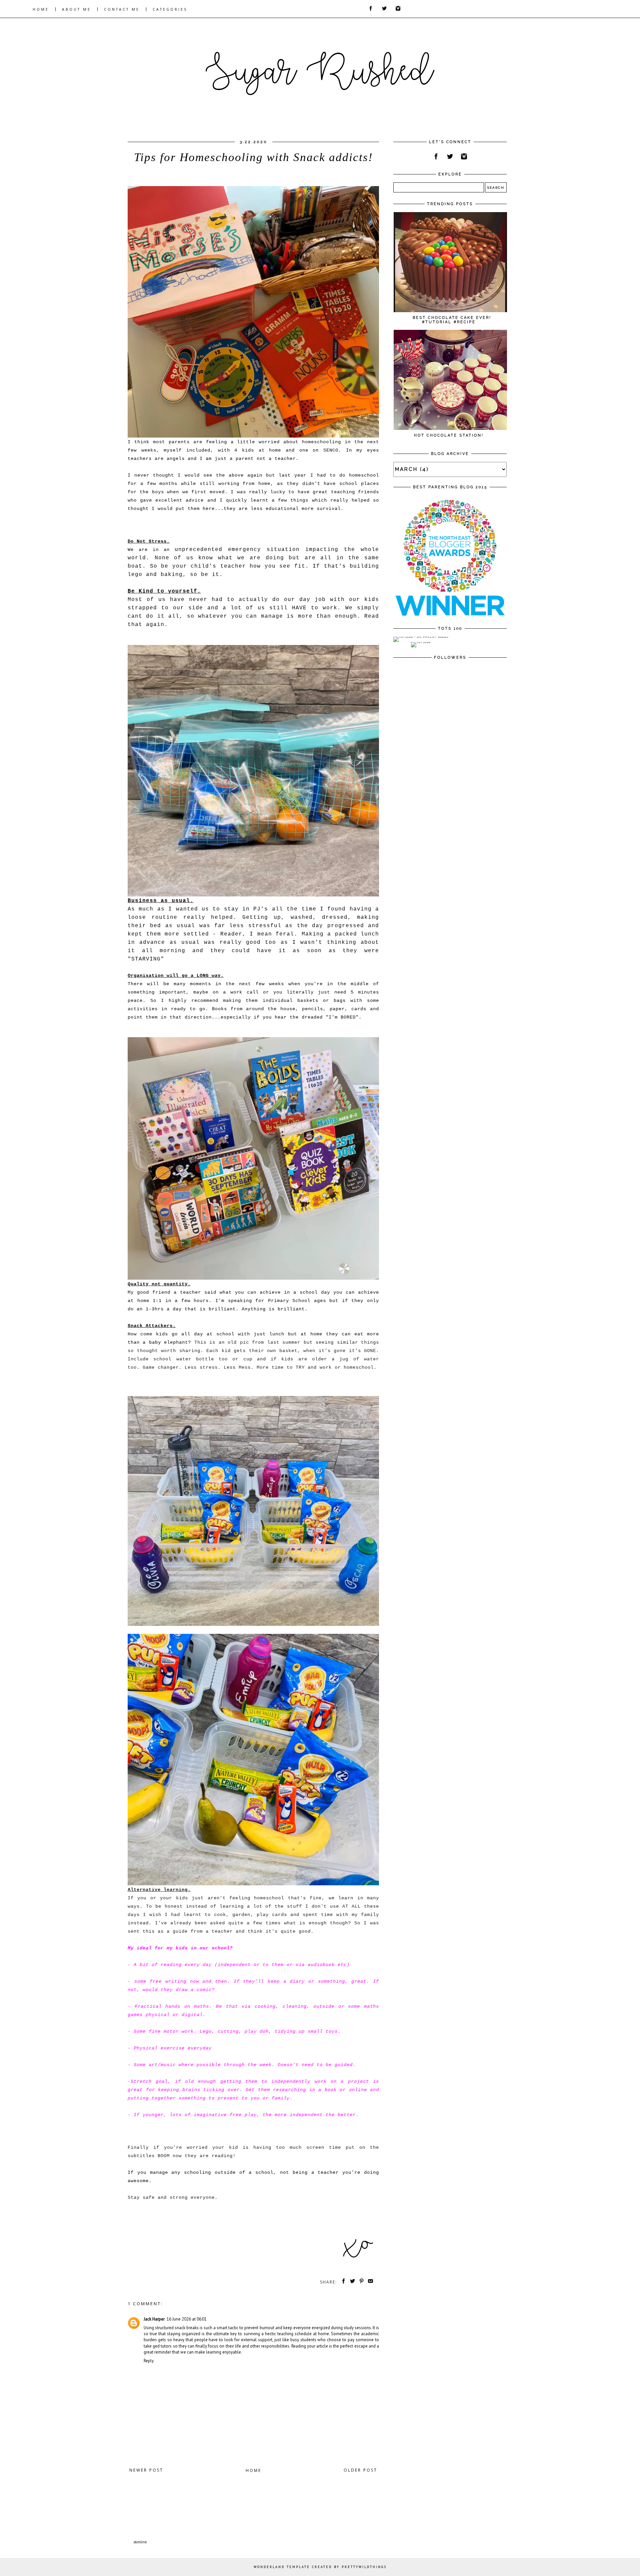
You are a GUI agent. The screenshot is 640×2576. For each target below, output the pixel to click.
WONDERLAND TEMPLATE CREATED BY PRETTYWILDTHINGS (320, 2567)
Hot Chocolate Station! (449, 435)
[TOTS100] (421, 642)
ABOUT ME (76, 9)
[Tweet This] (351, 2282)
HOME (41, 9)
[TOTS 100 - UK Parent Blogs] (421, 636)
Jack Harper (154, 2319)
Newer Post (146, 2470)
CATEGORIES (170, 9)
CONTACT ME (122, 9)
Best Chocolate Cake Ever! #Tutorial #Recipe (452, 320)
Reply (149, 2361)
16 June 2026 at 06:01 (187, 2319)
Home (253, 2470)
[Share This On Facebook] (342, 2282)
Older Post (360, 2470)
